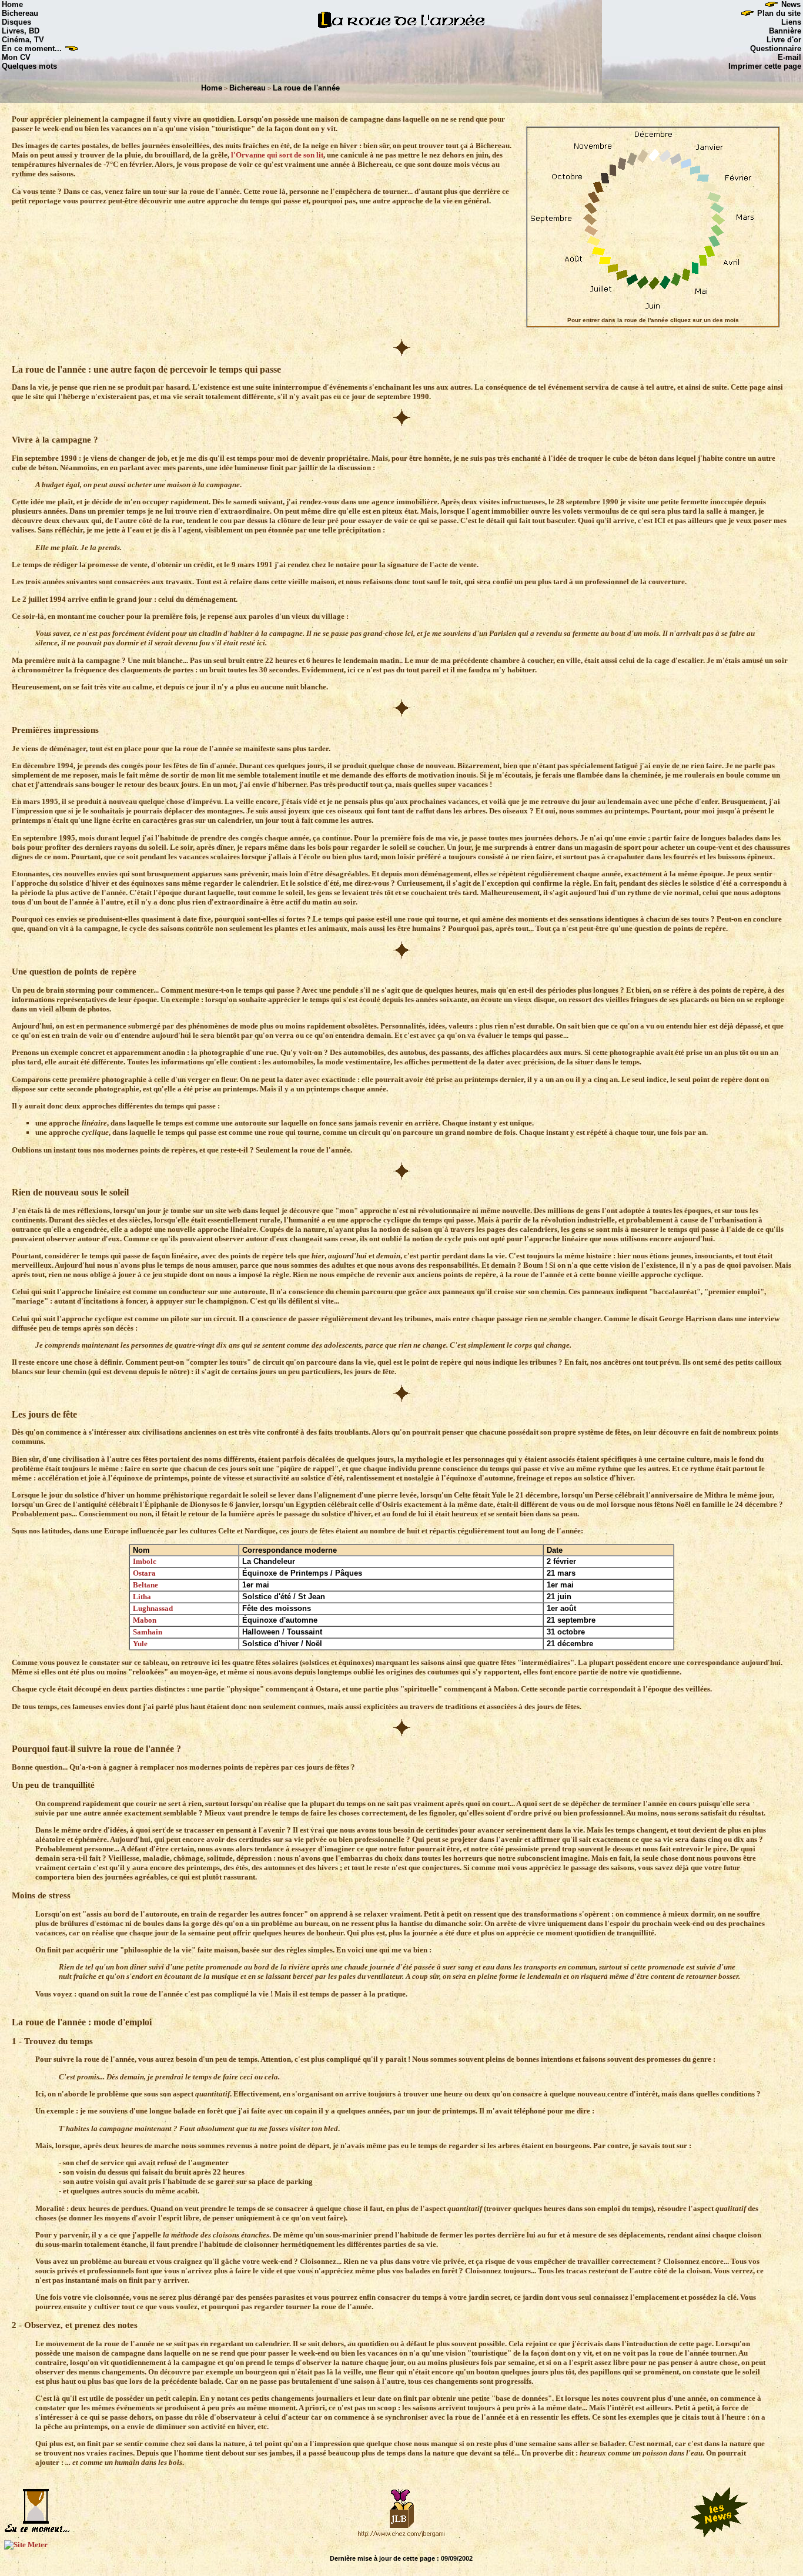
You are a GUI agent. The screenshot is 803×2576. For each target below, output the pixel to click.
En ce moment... (32, 48)
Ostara (144, 1573)
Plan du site (780, 13)
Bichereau (20, 13)
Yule (140, 1644)
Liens (791, 22)
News (792, 4)
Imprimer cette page (765, 66)
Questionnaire (776, 48)
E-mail (789, 57)
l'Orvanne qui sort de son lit (277, 155)
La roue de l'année (306, 88)
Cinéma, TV (23, 40)
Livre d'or (784, 40)
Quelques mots (29, 66)
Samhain (148, 1632)
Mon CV (16, 57)
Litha (142, 1597)
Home (12, 4)
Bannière (785, 31)
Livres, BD (21, 31)
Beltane (145, 1585)
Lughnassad (153, 1608)
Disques (16, 22)
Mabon (145, 1620)
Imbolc (145, 1561)
